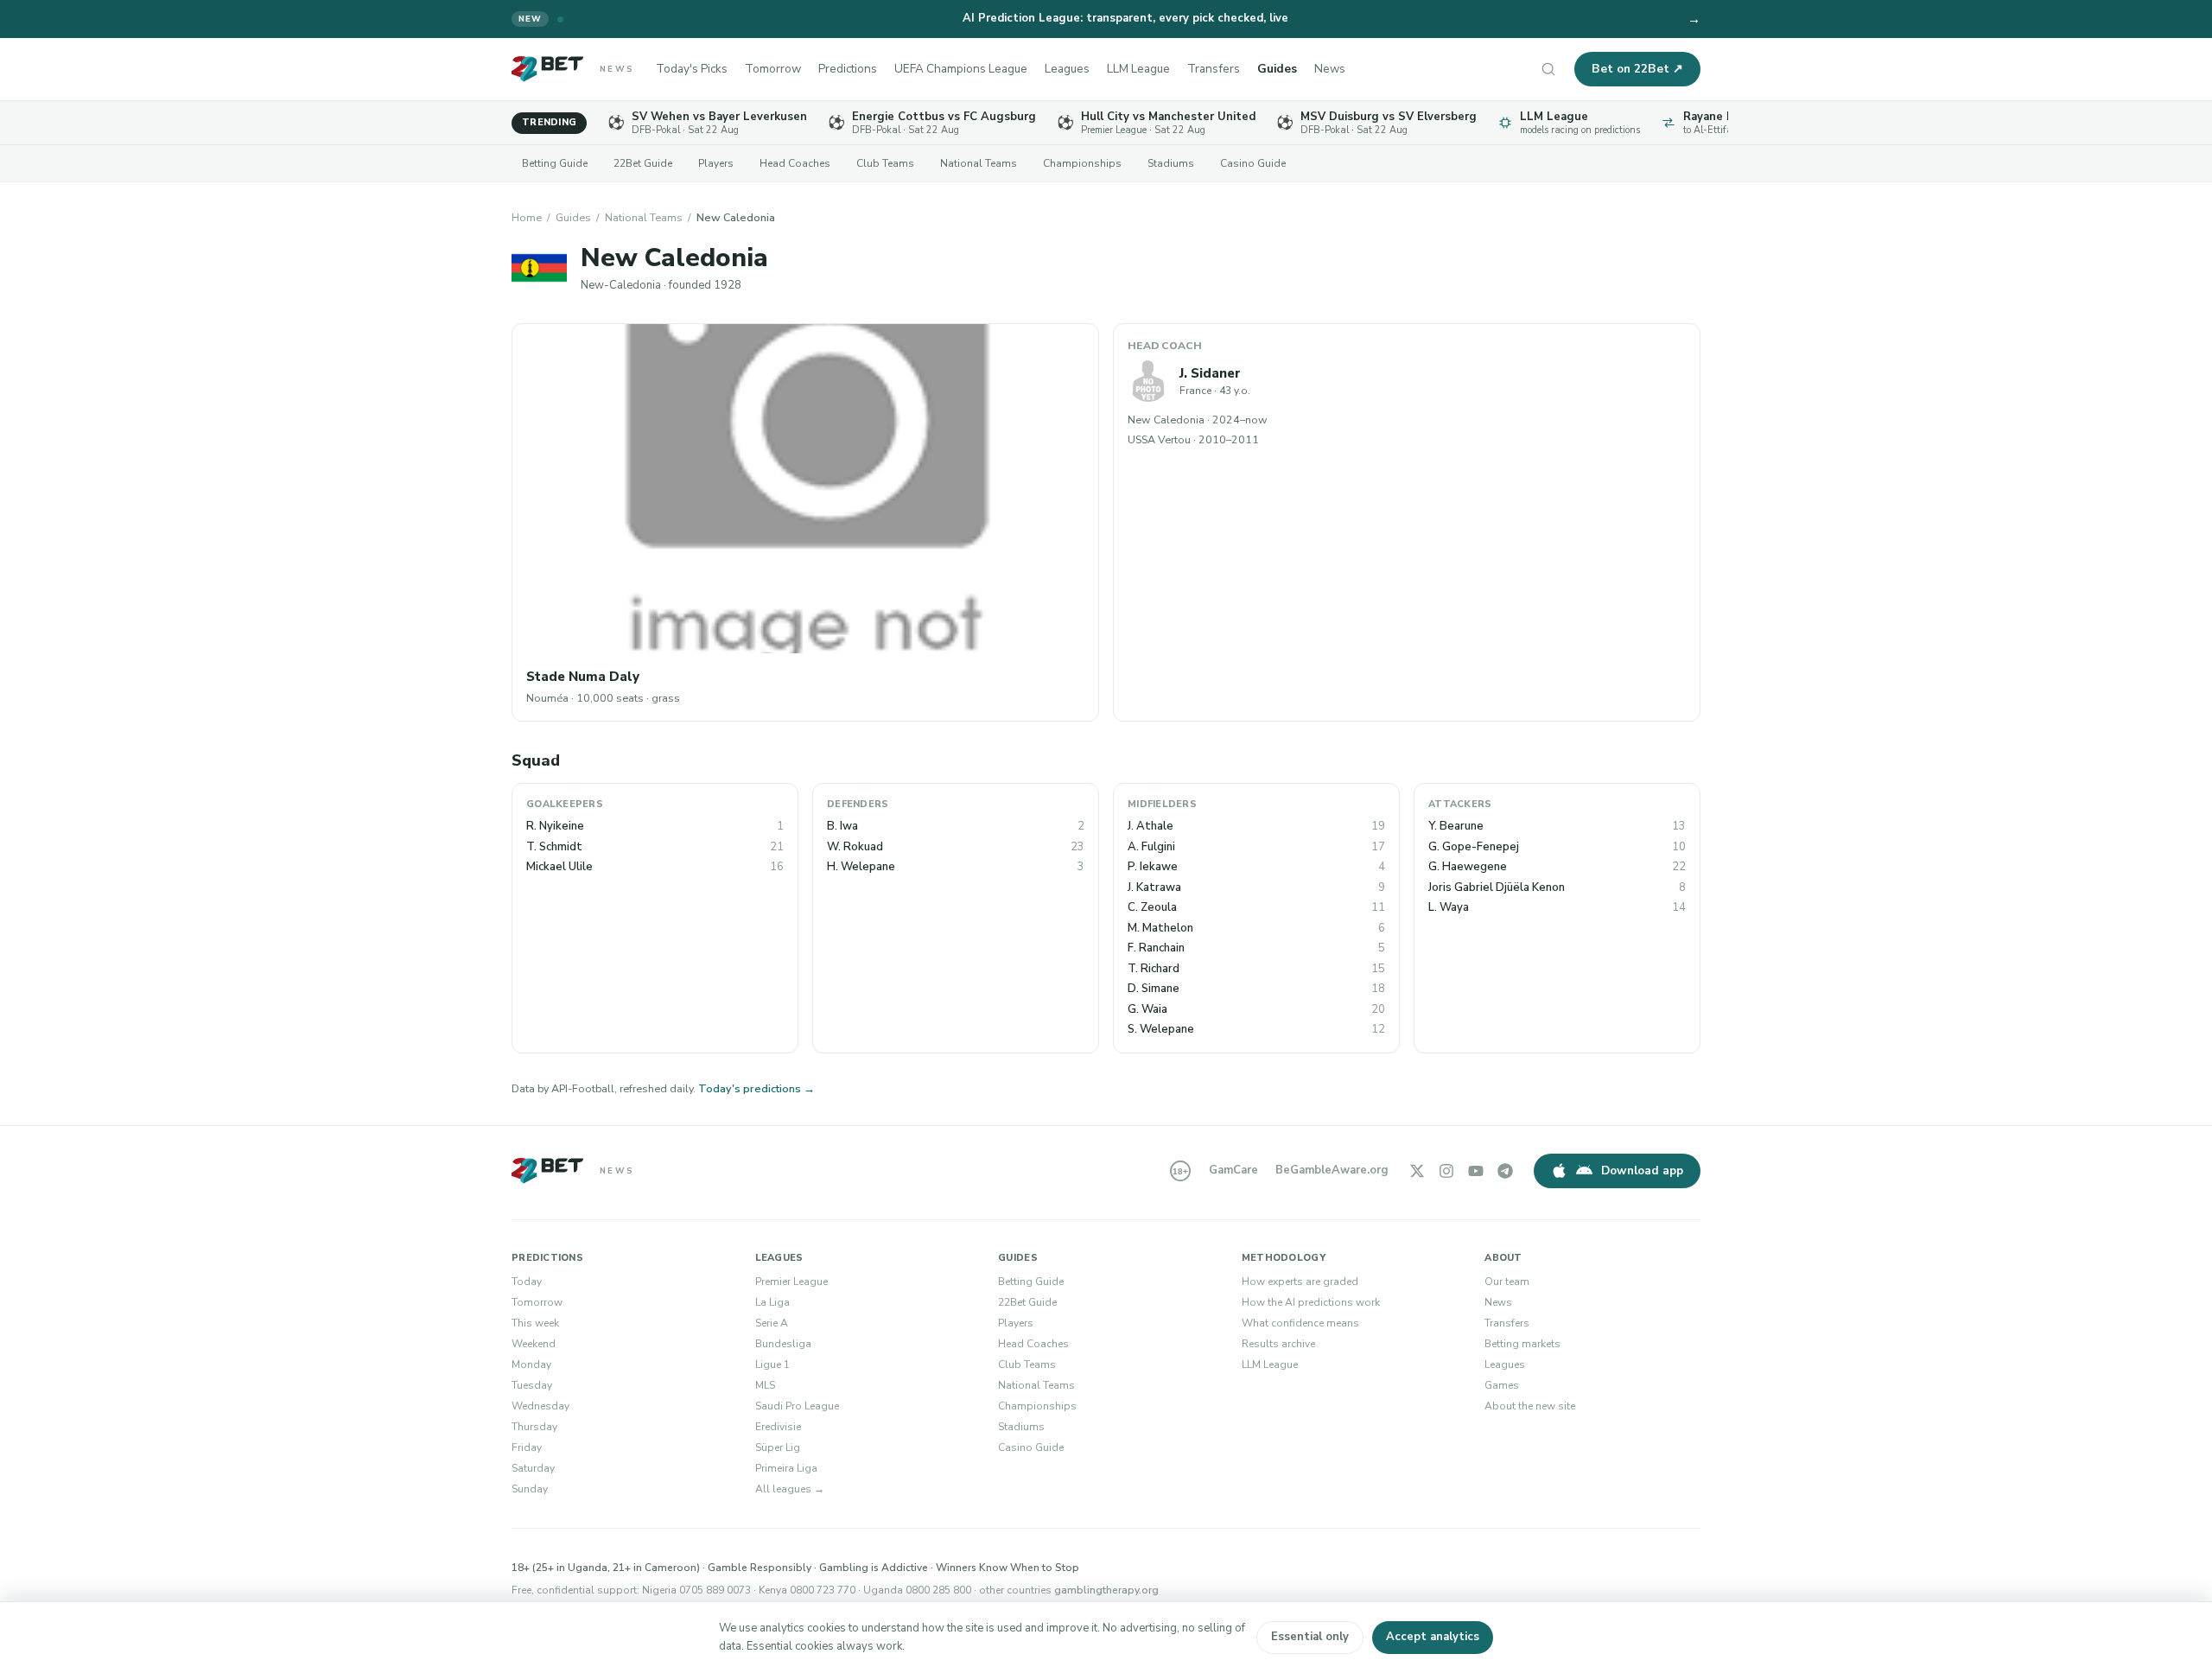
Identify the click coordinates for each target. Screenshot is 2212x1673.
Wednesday (540, 1406)
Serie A (772, 1323)
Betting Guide (555, 163)
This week (535, 1323)
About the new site (1530, 1406)
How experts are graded (1300, 1282)
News (1330, 69)
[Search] (1548, 69)
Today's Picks (692, 69)
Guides (1277, 69)
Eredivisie (778, 1427)
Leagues (1067, 69)
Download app (1642, 1170)
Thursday (534, 1427)
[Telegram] (1505, 1171)
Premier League (791, 1282)
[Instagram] (1446, 1171)
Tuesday (532, 1385)
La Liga (772, 1302)
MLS (765, 1385)
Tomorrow (773, 69)
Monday (531, 1364)
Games (1502, 1385)
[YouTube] (1476, 1171)
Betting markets (1522, 1344)
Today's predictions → (756, 1088)
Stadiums (1171, 163)
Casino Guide (1253, 163)
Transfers (1214, 69)
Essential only (1310, 1637)
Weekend (534, 1344)
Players (716, 163)
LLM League (1138, 69)
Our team (1507, 1282)
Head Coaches (795, 163)
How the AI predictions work (1311, 1302)
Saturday (533, 1468)
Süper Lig (778, 1447)
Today (527, 1282)
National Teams (979, 163)
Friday (527, 1447)
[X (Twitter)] (1417, 1171)
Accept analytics (1433, 1637)
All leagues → (790, 1489)
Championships (1082, 163)
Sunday (530, 1489)
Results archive (1278, 1344)
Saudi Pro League (797, 1406)
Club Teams (885, 163)
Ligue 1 (772, 1364)
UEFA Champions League (961, 69)
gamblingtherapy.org (1106, 1590)
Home (527, 217)
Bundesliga (783, 1344)
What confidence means (1300, 1323)
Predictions (848, 69)
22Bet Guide (643, 163)
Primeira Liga (786, 1468)
